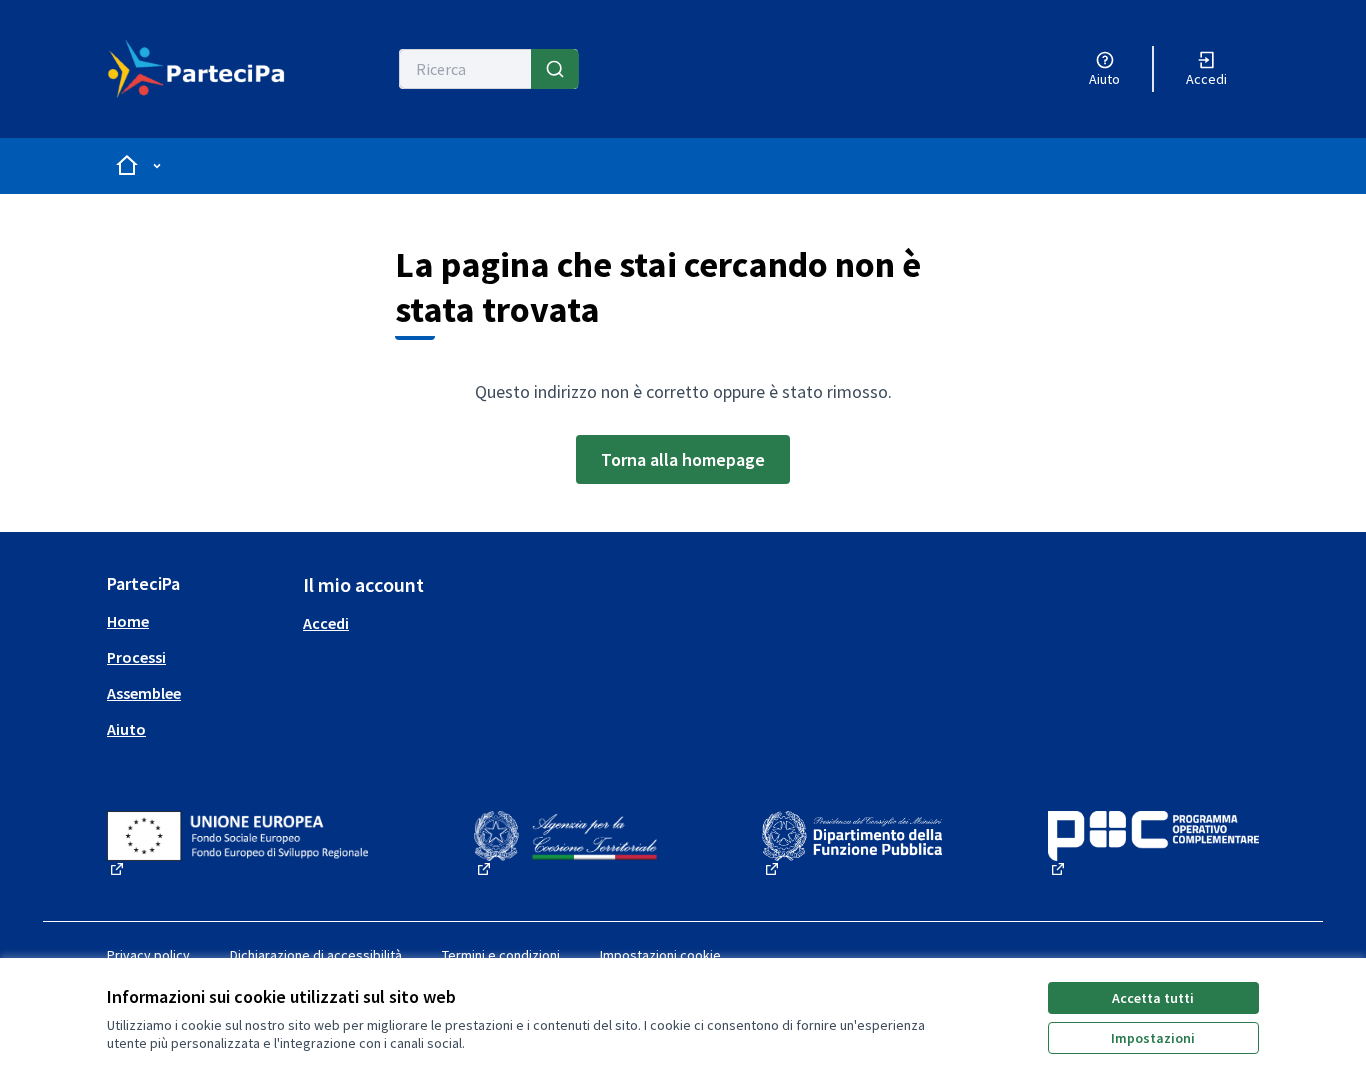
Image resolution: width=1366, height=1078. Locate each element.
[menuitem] (197, 621)
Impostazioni (1153, 1038)
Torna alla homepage (683, 459)
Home (128, 621)
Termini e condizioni (501, 955)
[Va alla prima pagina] (196, 69)
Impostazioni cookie (660, 955)
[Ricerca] (555, 69)
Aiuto (126, 729)
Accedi (326, 623)
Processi (136, 657)
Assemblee (144, 693)
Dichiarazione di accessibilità (316, 955)
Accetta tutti (1153, 998)
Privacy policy (148, 955)
